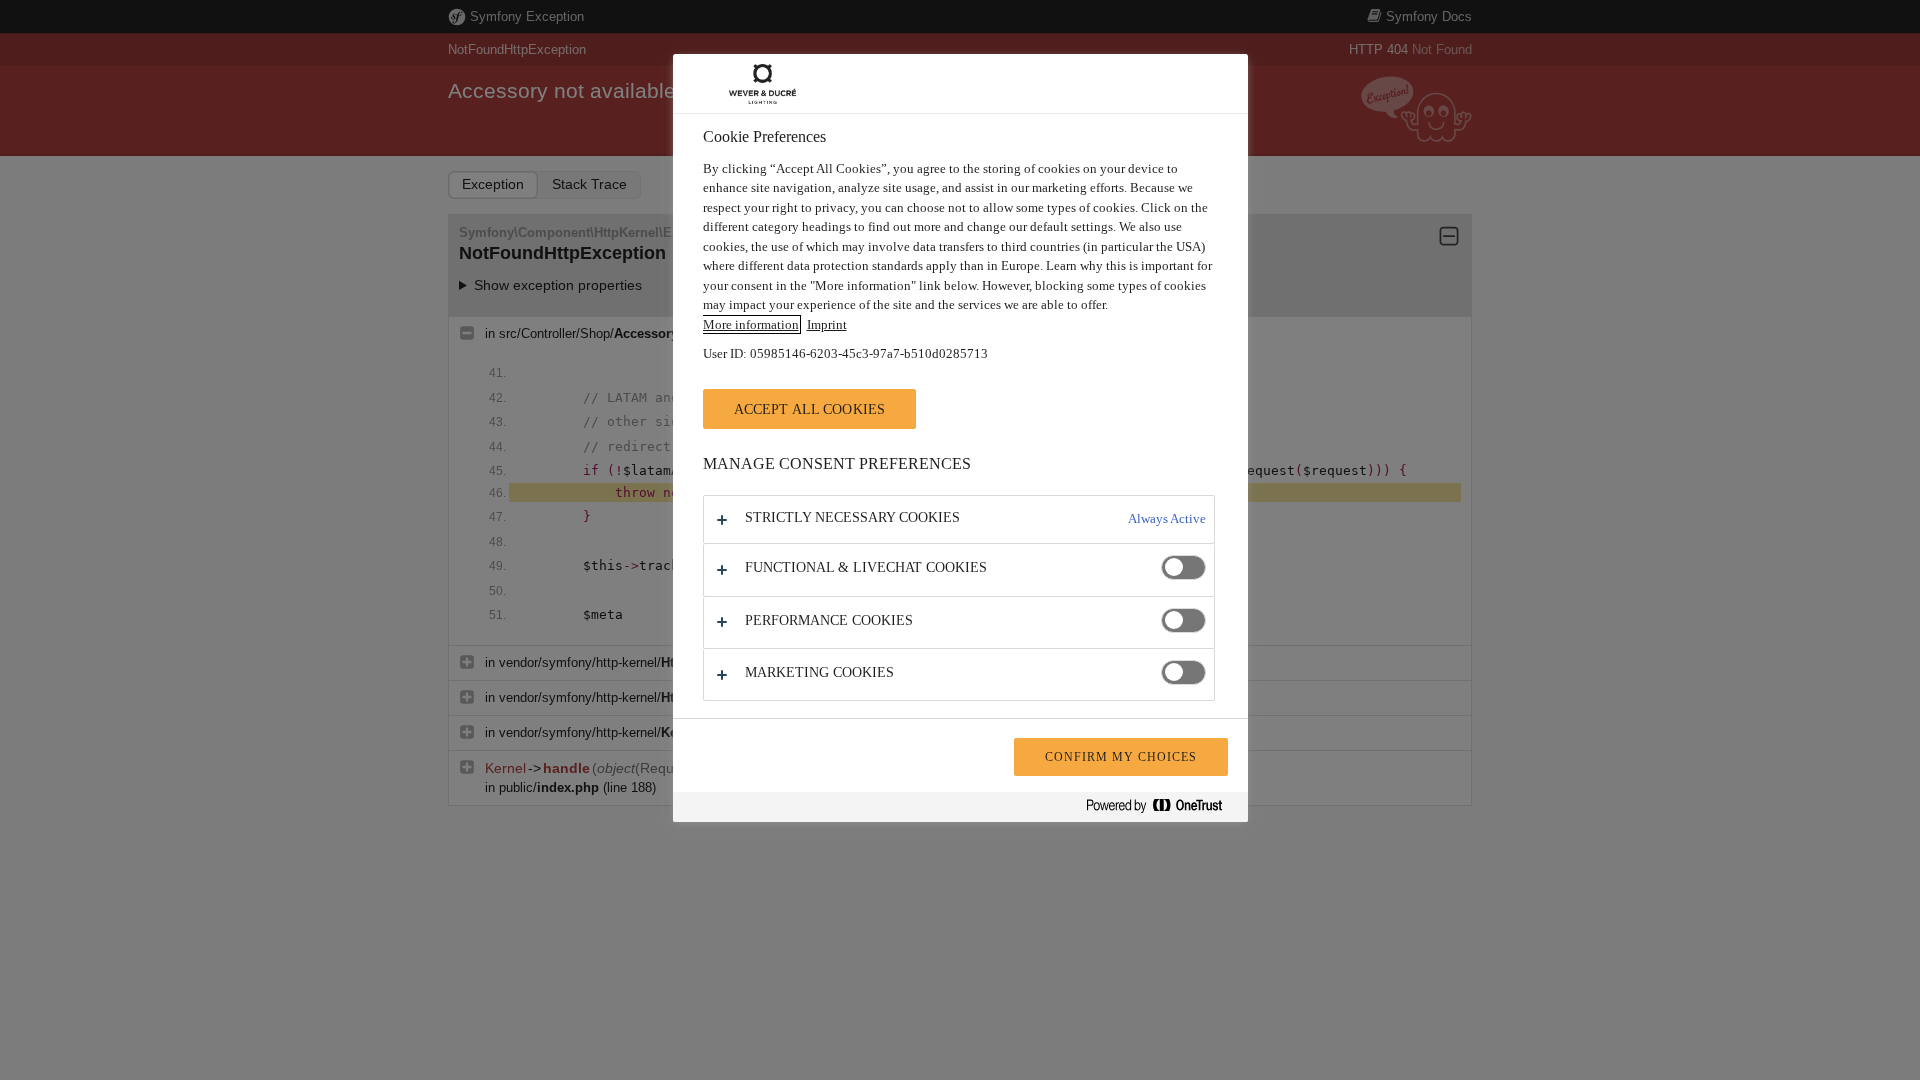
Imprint (827, 324)
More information (751, 324)
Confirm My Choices (1120, 757)
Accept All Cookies (810, 409)
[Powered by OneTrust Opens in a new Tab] (1162, 809)
